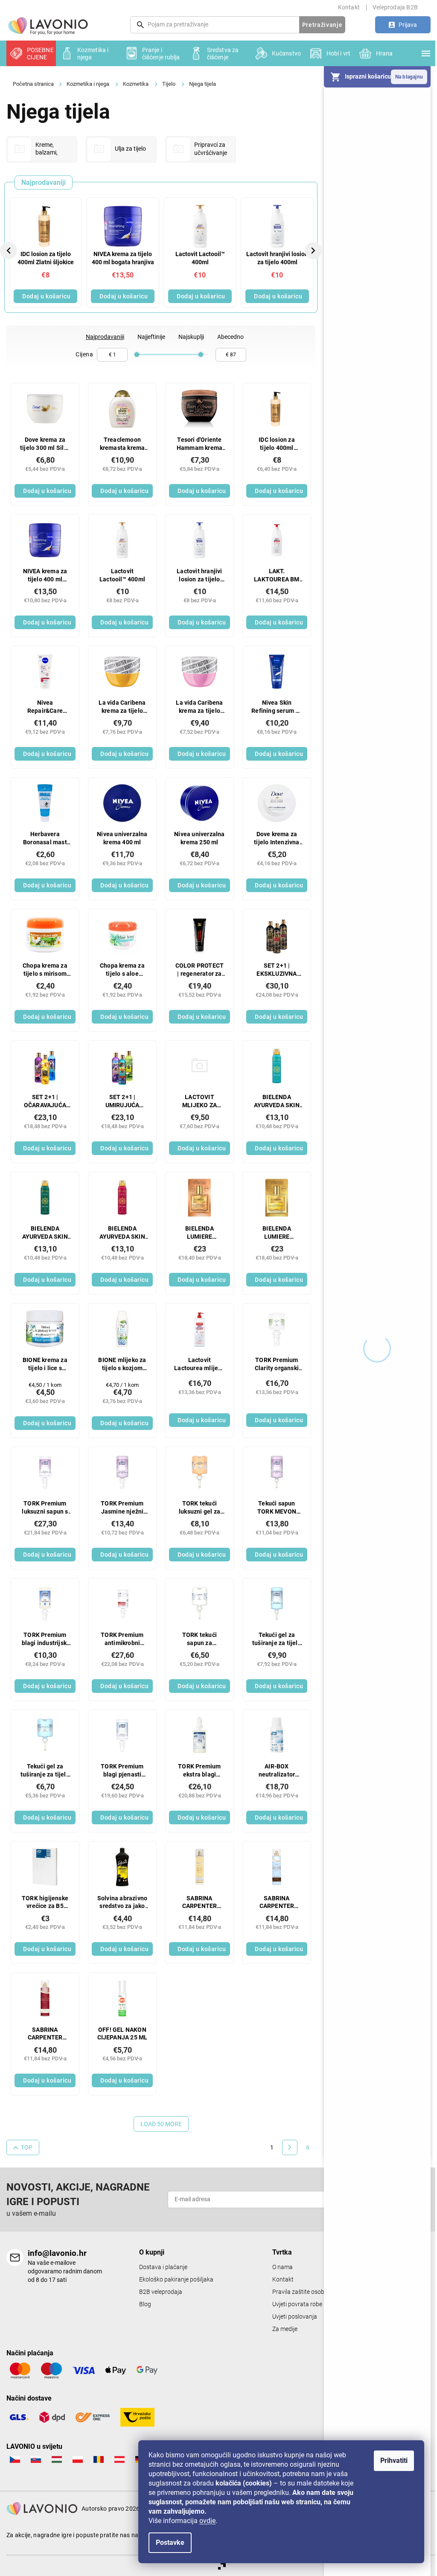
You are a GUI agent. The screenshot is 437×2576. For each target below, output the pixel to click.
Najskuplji (191, 337)
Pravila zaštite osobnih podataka (316, 2292)
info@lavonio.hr (57, 2253)
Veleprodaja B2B (395, 7)
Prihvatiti (394, 2461)
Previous (10, 250)
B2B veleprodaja (161, 2292)
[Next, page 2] (290, 2147)
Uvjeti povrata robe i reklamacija (314, 2304)
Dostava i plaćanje (163, 2267)
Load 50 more (161, 2124)
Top (27, 2147)
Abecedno (230, 337)
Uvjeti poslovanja (295, 2317)
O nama (283, 2267)
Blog (145, 2304)
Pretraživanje (322, 25)
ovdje (207, 2521)
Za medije (285, 2329)
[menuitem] (31, 53)
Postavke (170, 2542)
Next (314, 250)
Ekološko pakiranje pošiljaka (176, 2280)
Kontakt (349, 7)
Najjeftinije (151, 337)
